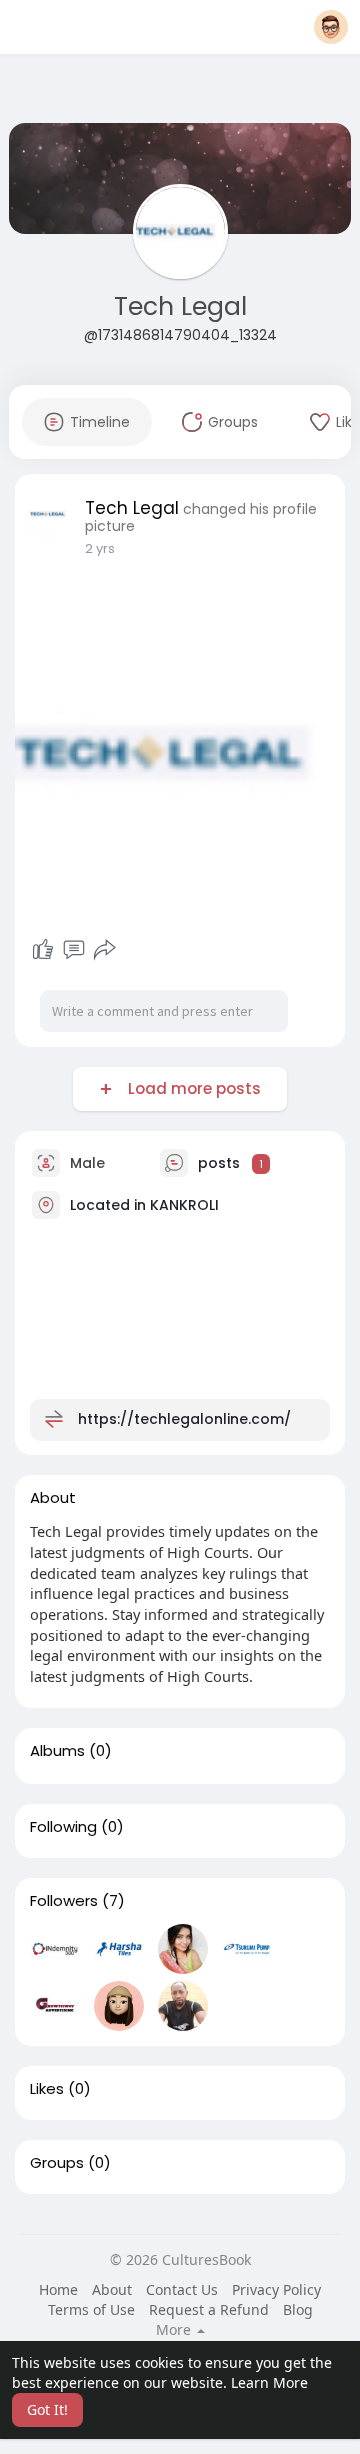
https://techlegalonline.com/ (184, 1419)
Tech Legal (180, 306)
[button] (331, 27)
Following (63, 1827)
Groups (57, 2163)
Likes (47, 2089)
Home (58, 2289)
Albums (57, 1751)
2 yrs (100, 548)
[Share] (105, 950)
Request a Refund (209, 2309)
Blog (298, 2309)
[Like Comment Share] (73, 950)
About (112, 2289)
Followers (64, 1901)
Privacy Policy (276, 2289)
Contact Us (182, 2289)
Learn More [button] (269, 2382)
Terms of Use (91, 2309)
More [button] (175, 2330)
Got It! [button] (47, 2409)
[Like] (43, 950)
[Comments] (74, 950)
